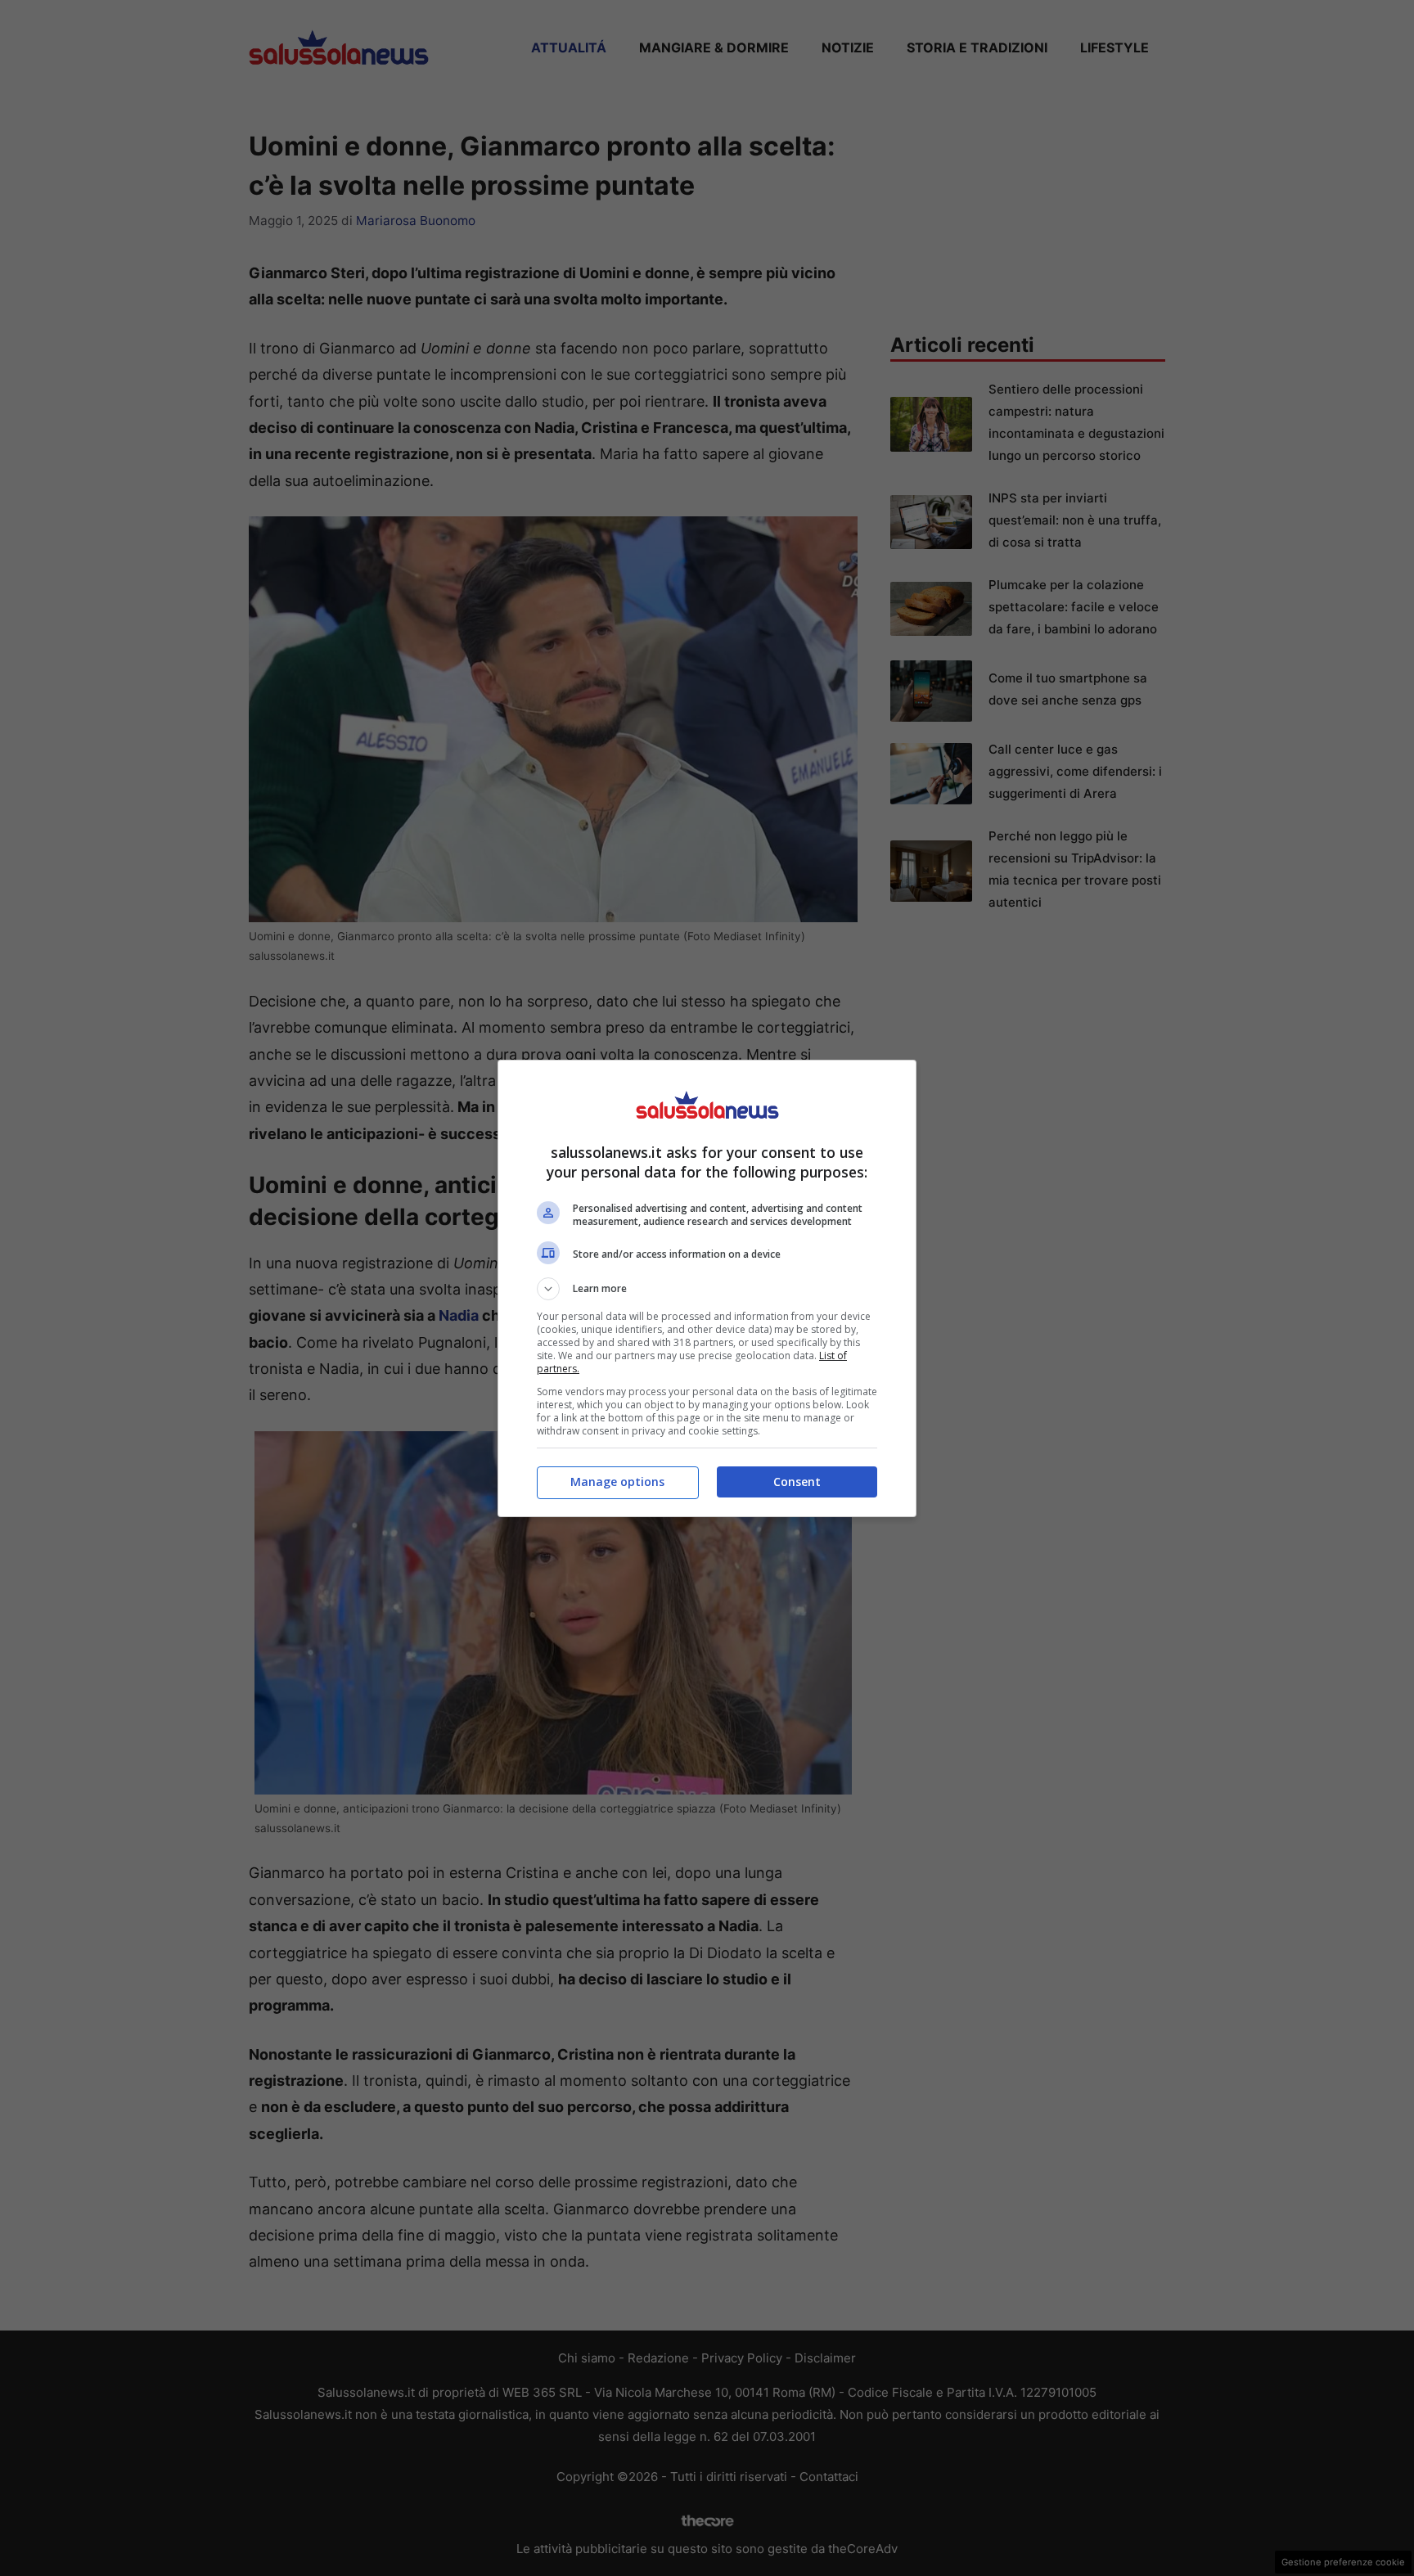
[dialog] (707, 1288)
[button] (707, 1289)
